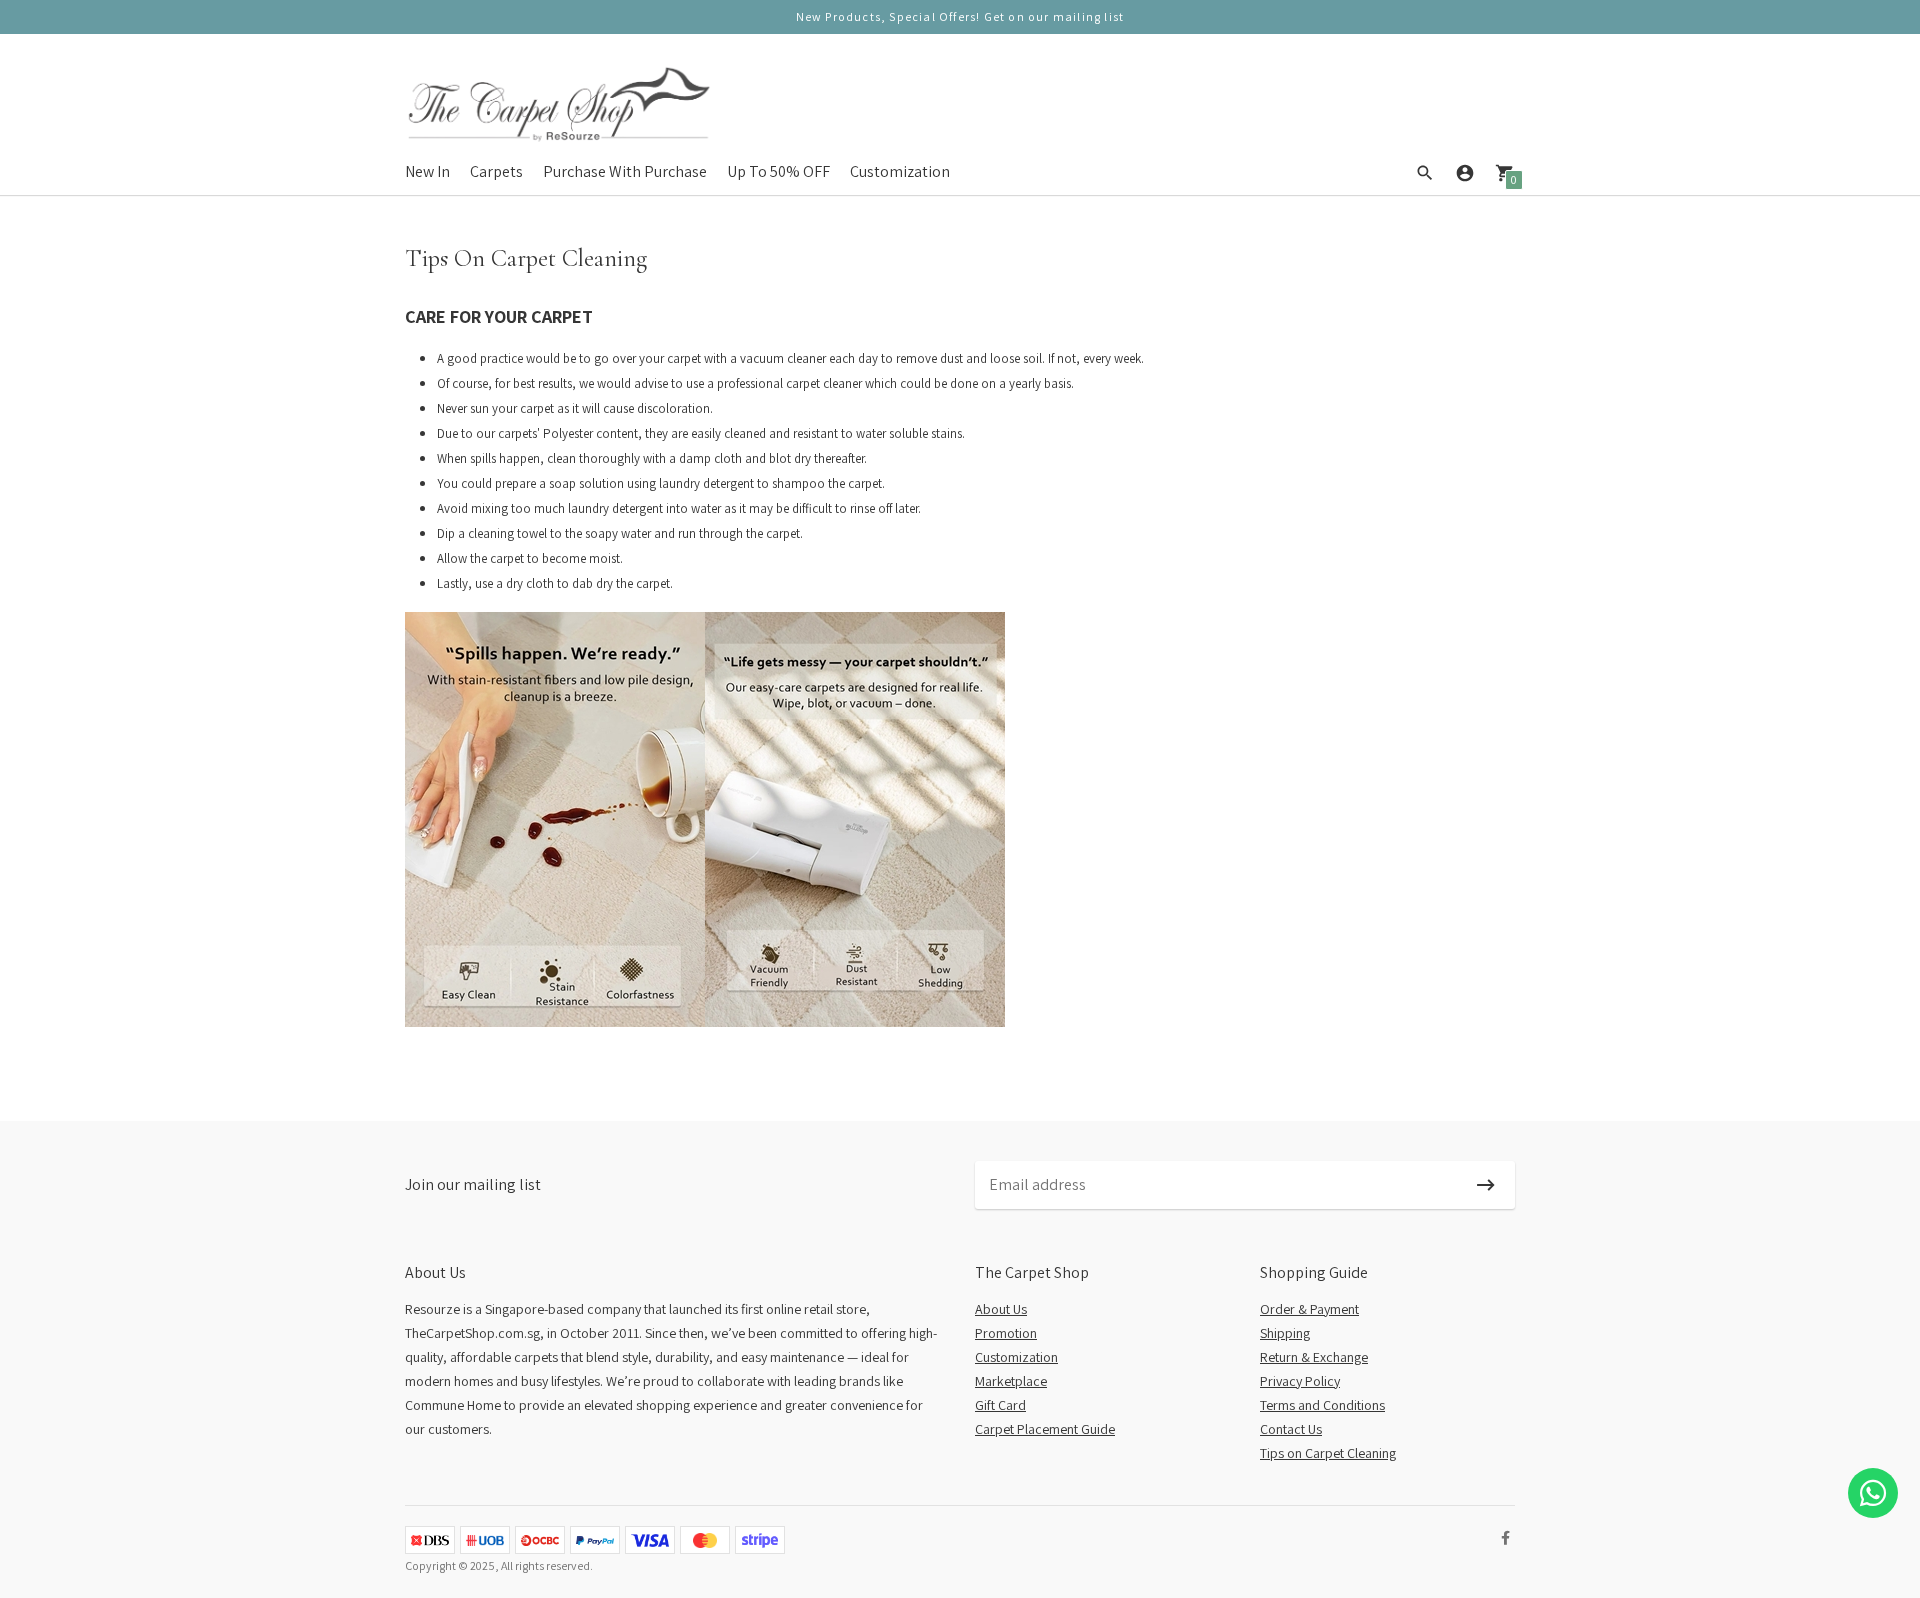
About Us (1001, 1309)
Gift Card (1000, 1405)
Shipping (1285, 1333)
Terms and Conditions (1322, 1405)
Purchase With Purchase (625, 171)
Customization (900, 171)
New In (427, 171)
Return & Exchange (1314, 1357)
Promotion (1006, 1333)
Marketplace (1011, 1381)
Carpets (496, 171)
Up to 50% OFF (778, 171)
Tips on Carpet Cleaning (1328, 1453)
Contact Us (1291, 1429)
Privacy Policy (1300, 1381)
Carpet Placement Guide (1045, 1429)
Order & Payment (1309, 1309)
